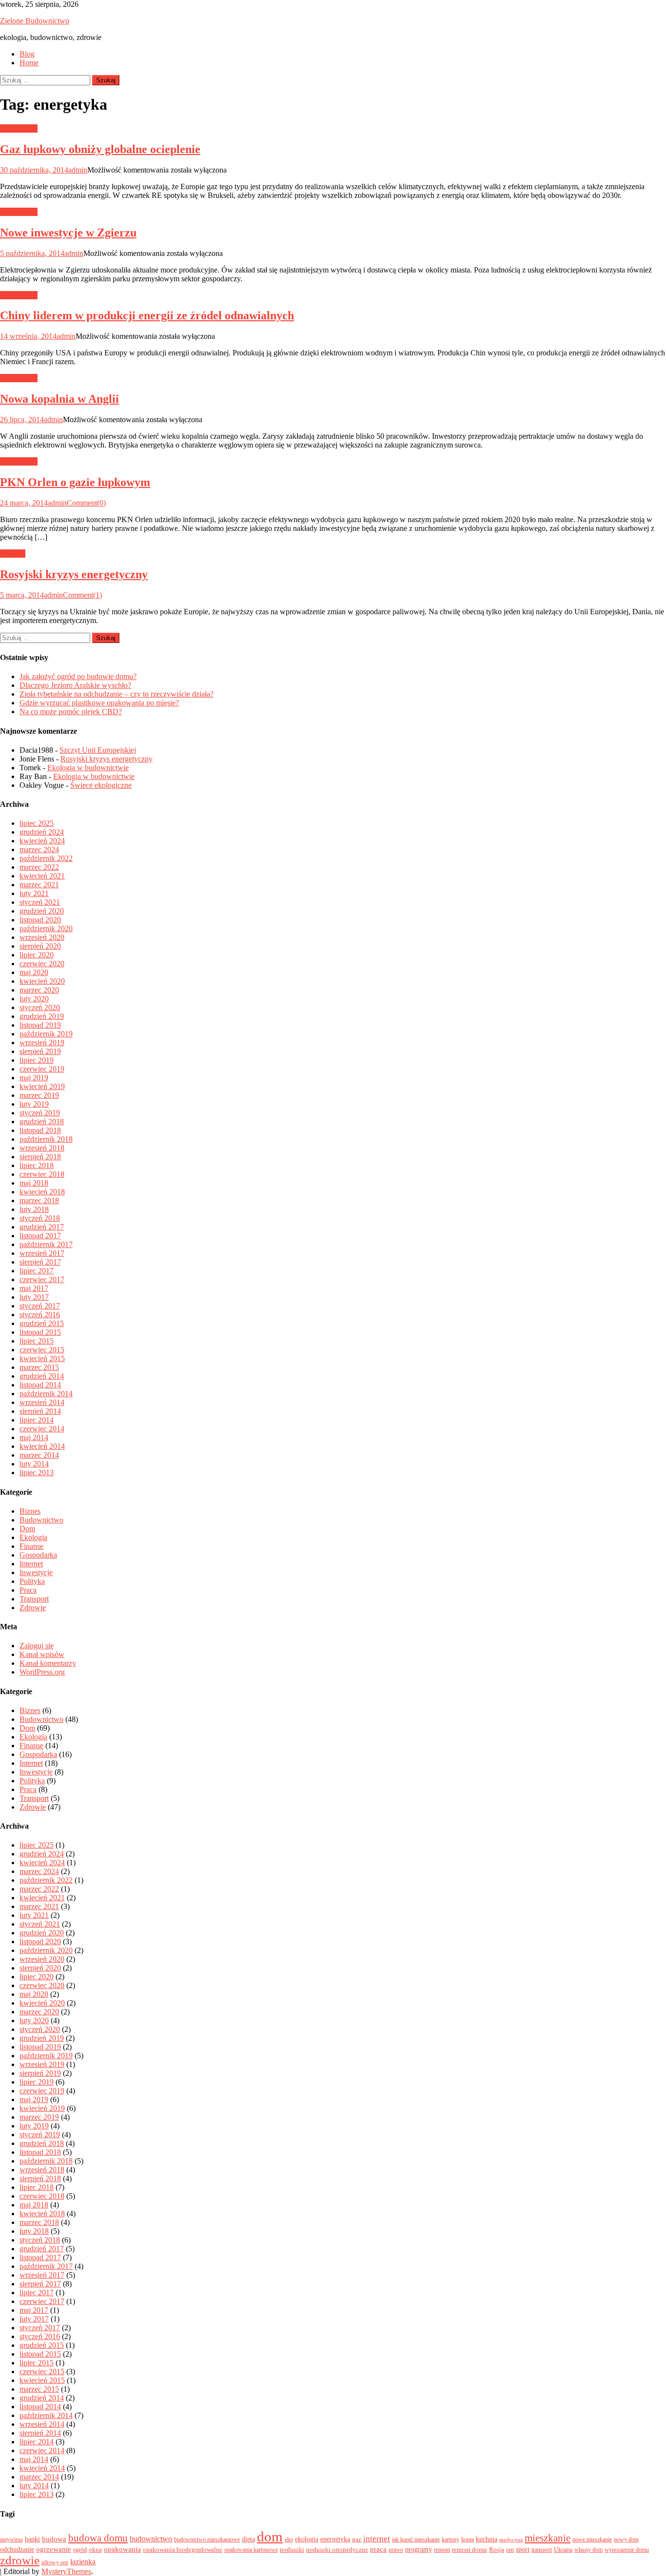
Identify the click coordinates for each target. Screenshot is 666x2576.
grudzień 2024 (42, 832)
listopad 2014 (40, 1385)
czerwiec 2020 (42, 964)
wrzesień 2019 (42, 1043)
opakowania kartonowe (251, 2550)
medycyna (511, 2540)
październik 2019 (46, 1034)
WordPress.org (42, 1672)
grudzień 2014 (42, 1376)
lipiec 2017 (37, 1271)
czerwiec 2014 (42, 1429)
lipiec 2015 (37, 1341)
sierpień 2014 (40, 1411)
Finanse (31, 1546)
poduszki (292, 2549)
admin (78, 170)
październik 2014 (46, 1394)
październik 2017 (46, 1244)
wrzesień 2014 (42, 1402)
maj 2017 (34, 1288)
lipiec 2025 (37, 823)
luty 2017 (34, 1297)
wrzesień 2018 (42, 1148)
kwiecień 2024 (42, 841)
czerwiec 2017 (42, 1279)
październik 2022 (46, 858)
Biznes (30, 1511)
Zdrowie (33, 1608)
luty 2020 (34, 999)
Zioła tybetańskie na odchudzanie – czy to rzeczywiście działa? (117, 694)
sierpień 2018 (40, 1157)
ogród (80, 2550)
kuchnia (487, 2539)
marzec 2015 (39, 1367)
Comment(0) (86, 503)
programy (419, 2549)
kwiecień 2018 (42, 1192)
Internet (31, 1564)
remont (442, 2550)
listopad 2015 (40, 1332)
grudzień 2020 (42, 911)
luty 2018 (34, 1209)
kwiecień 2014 (42, 1446)
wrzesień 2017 (42, 1253)
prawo (396, 2550)
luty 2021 (34, 893)
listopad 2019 (40, 1025)
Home (29, 63)
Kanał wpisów (42, 1654)
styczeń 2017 (40, 1306)
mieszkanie (548, 2538)
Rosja (497, 2549)
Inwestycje (36, 1572)
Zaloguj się (37, 1646)
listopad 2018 (40, 1130)
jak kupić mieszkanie (416, 2539)
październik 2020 (46, 928)
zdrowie (20, 2560)
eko (289, 2539)
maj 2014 (34, 1437)
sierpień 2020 (40, 946)
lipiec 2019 (37, 1060)
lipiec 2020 (37, 955)
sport (523, 2549)
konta (468, 2539)
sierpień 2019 (40, 1051)
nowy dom (626, 2539)
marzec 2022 (39, 867)
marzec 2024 (39, 849)
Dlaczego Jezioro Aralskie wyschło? (75, 685)
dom (270, 2537)
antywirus (11, 2539)
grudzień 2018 (42, 1122)
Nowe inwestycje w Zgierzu (68, 233)
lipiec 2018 (37, 1165)
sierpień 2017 (40, 1262)
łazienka (83, 2562)
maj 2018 (34, 1183)
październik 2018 (46, 1139)
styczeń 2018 (40, 1218)
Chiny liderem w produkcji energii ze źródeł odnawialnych (147, 315)
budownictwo (151, 2539)
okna (95, 2549)
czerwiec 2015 (42, 1350)
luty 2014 (34, 1464)
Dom (27, 1529)
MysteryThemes (66, 2571)
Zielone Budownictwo (35, 21)
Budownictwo (41, 1520)
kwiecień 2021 (42, 876)
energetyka (335, 2539)
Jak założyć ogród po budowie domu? (78, 676)
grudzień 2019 (42, 1016)
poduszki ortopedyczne (337, 2549)
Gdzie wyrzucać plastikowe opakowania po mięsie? (99, 703)
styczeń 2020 (40, 1007)
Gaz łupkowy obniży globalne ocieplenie (100, 149)
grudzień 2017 (42, 1227)
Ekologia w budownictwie (88, 768)
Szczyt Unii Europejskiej (98, 750)
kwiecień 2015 (42, 1358)
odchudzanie (17, 2549)
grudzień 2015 (42, 1323)
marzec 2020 (39, 990)
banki (32, 2539)
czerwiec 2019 (42, 1069)
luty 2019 (34, 1104)
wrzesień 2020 (42, 937)
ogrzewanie (54, 2549)
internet (377, 2539)
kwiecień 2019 (42, 1086)
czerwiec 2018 (42, 1174)
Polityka (13, 554)
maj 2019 (34, 1078)
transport (542, 2550)
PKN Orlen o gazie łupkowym (75, 482)
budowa (54, 2539)
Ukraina (563, 2550)
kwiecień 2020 (42, 981)
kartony (451, 2539)
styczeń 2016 (40, 1315)
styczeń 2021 (40, 902)
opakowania (122, 2549)
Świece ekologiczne (101, 785)
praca (378, 2549)
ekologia (307, 2539)
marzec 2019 (39, 1095)
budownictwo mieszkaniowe (207, 2539)
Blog (27, 54)
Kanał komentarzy (48, 1663)
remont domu (470, 2549)
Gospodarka (19, 128)
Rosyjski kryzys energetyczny (74, 574)
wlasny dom (588, 2550)
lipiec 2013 (37, 1473)
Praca (28, 1590)
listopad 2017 (40, 1236)
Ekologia (33, 1537)
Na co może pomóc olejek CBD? (71, 712)
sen (510, 2550)
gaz (357, 2539)
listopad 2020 (40, 920)
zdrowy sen (55, 2562)
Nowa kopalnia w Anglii (59, 399)
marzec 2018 (39, 1200)
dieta (248, 2539)
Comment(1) (82, 595)
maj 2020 (34, 972)
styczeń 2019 (40, 1113)
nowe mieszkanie (592, 2539)
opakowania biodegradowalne (183, 2549)
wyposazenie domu (627, 2550)
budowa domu (98, 2538)
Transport (34, 1599)
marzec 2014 (39, 1455)
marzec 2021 (39, 885)
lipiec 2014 (37, 1420)
